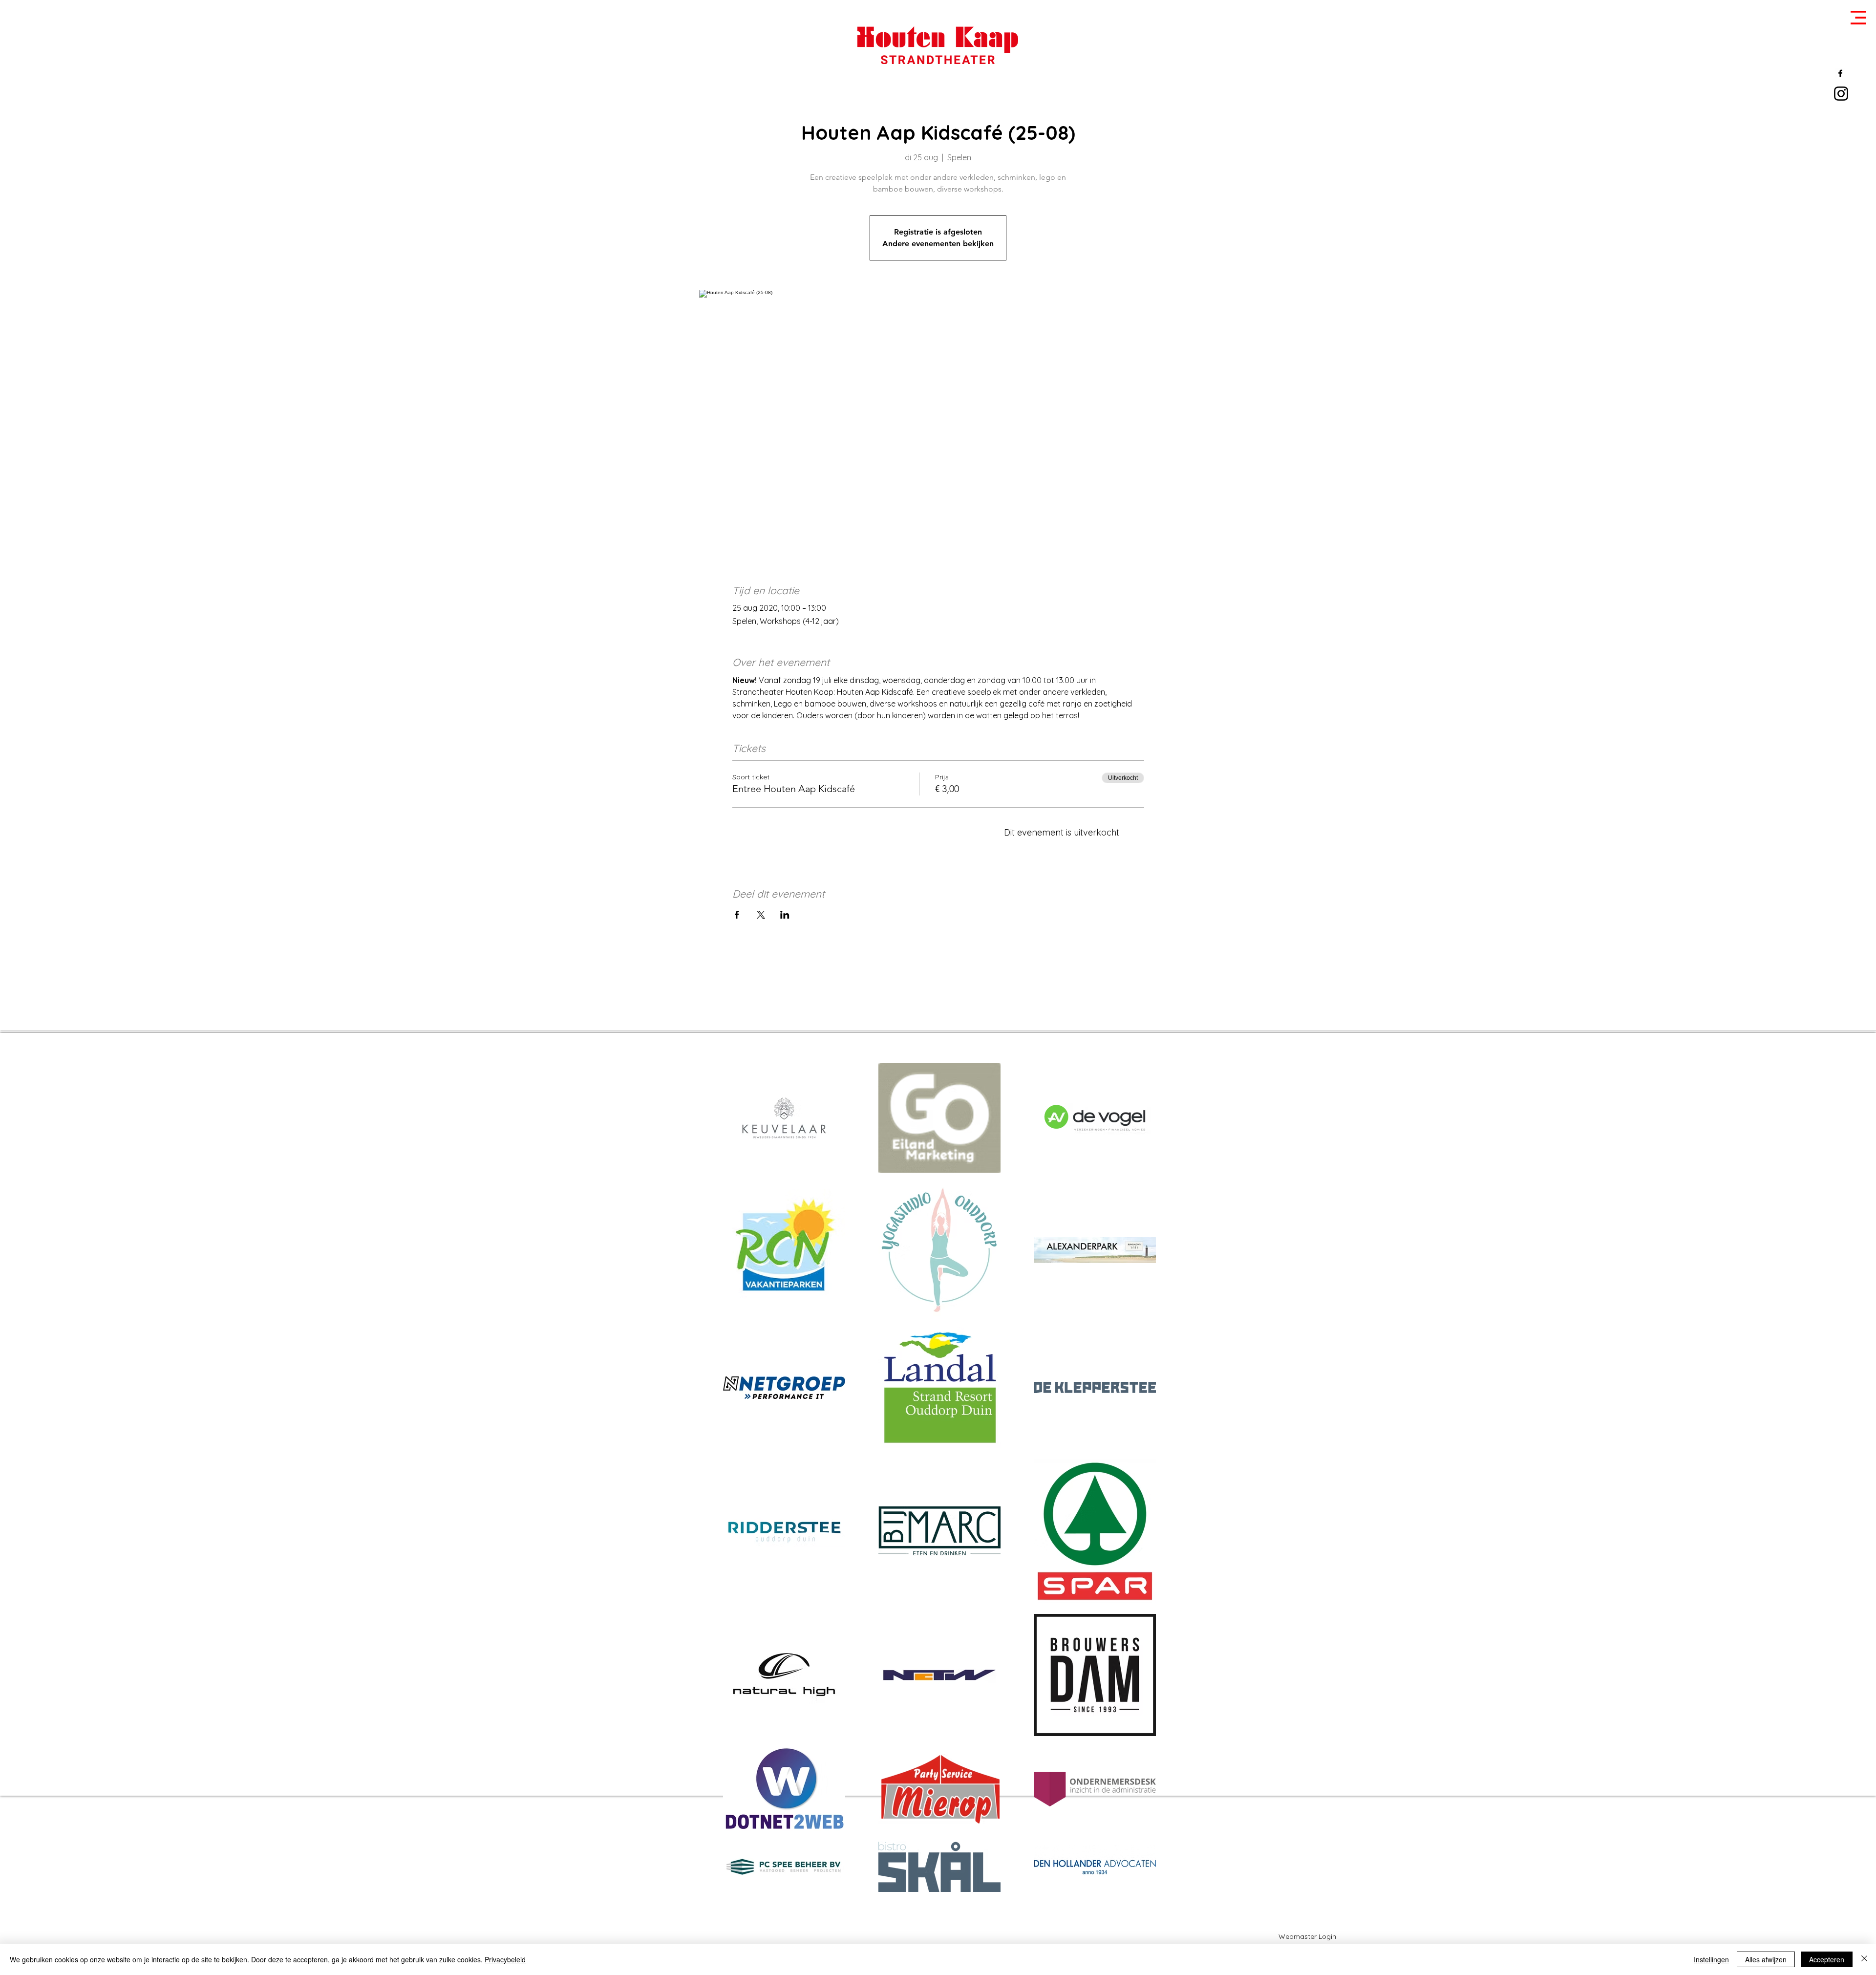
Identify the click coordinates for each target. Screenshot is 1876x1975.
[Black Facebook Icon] (1840, 73)
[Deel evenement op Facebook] (737, 915)
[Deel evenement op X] (761, 915)
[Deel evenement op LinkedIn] (785, 915)
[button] (1858, 18)
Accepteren (1827, 1959)
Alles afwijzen (1766, 1959)
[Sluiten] (1864, 1959)
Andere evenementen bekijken (938, 244)
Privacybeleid (505, 1959)
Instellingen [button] (1711, 1959)
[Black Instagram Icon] (1841, 94)
